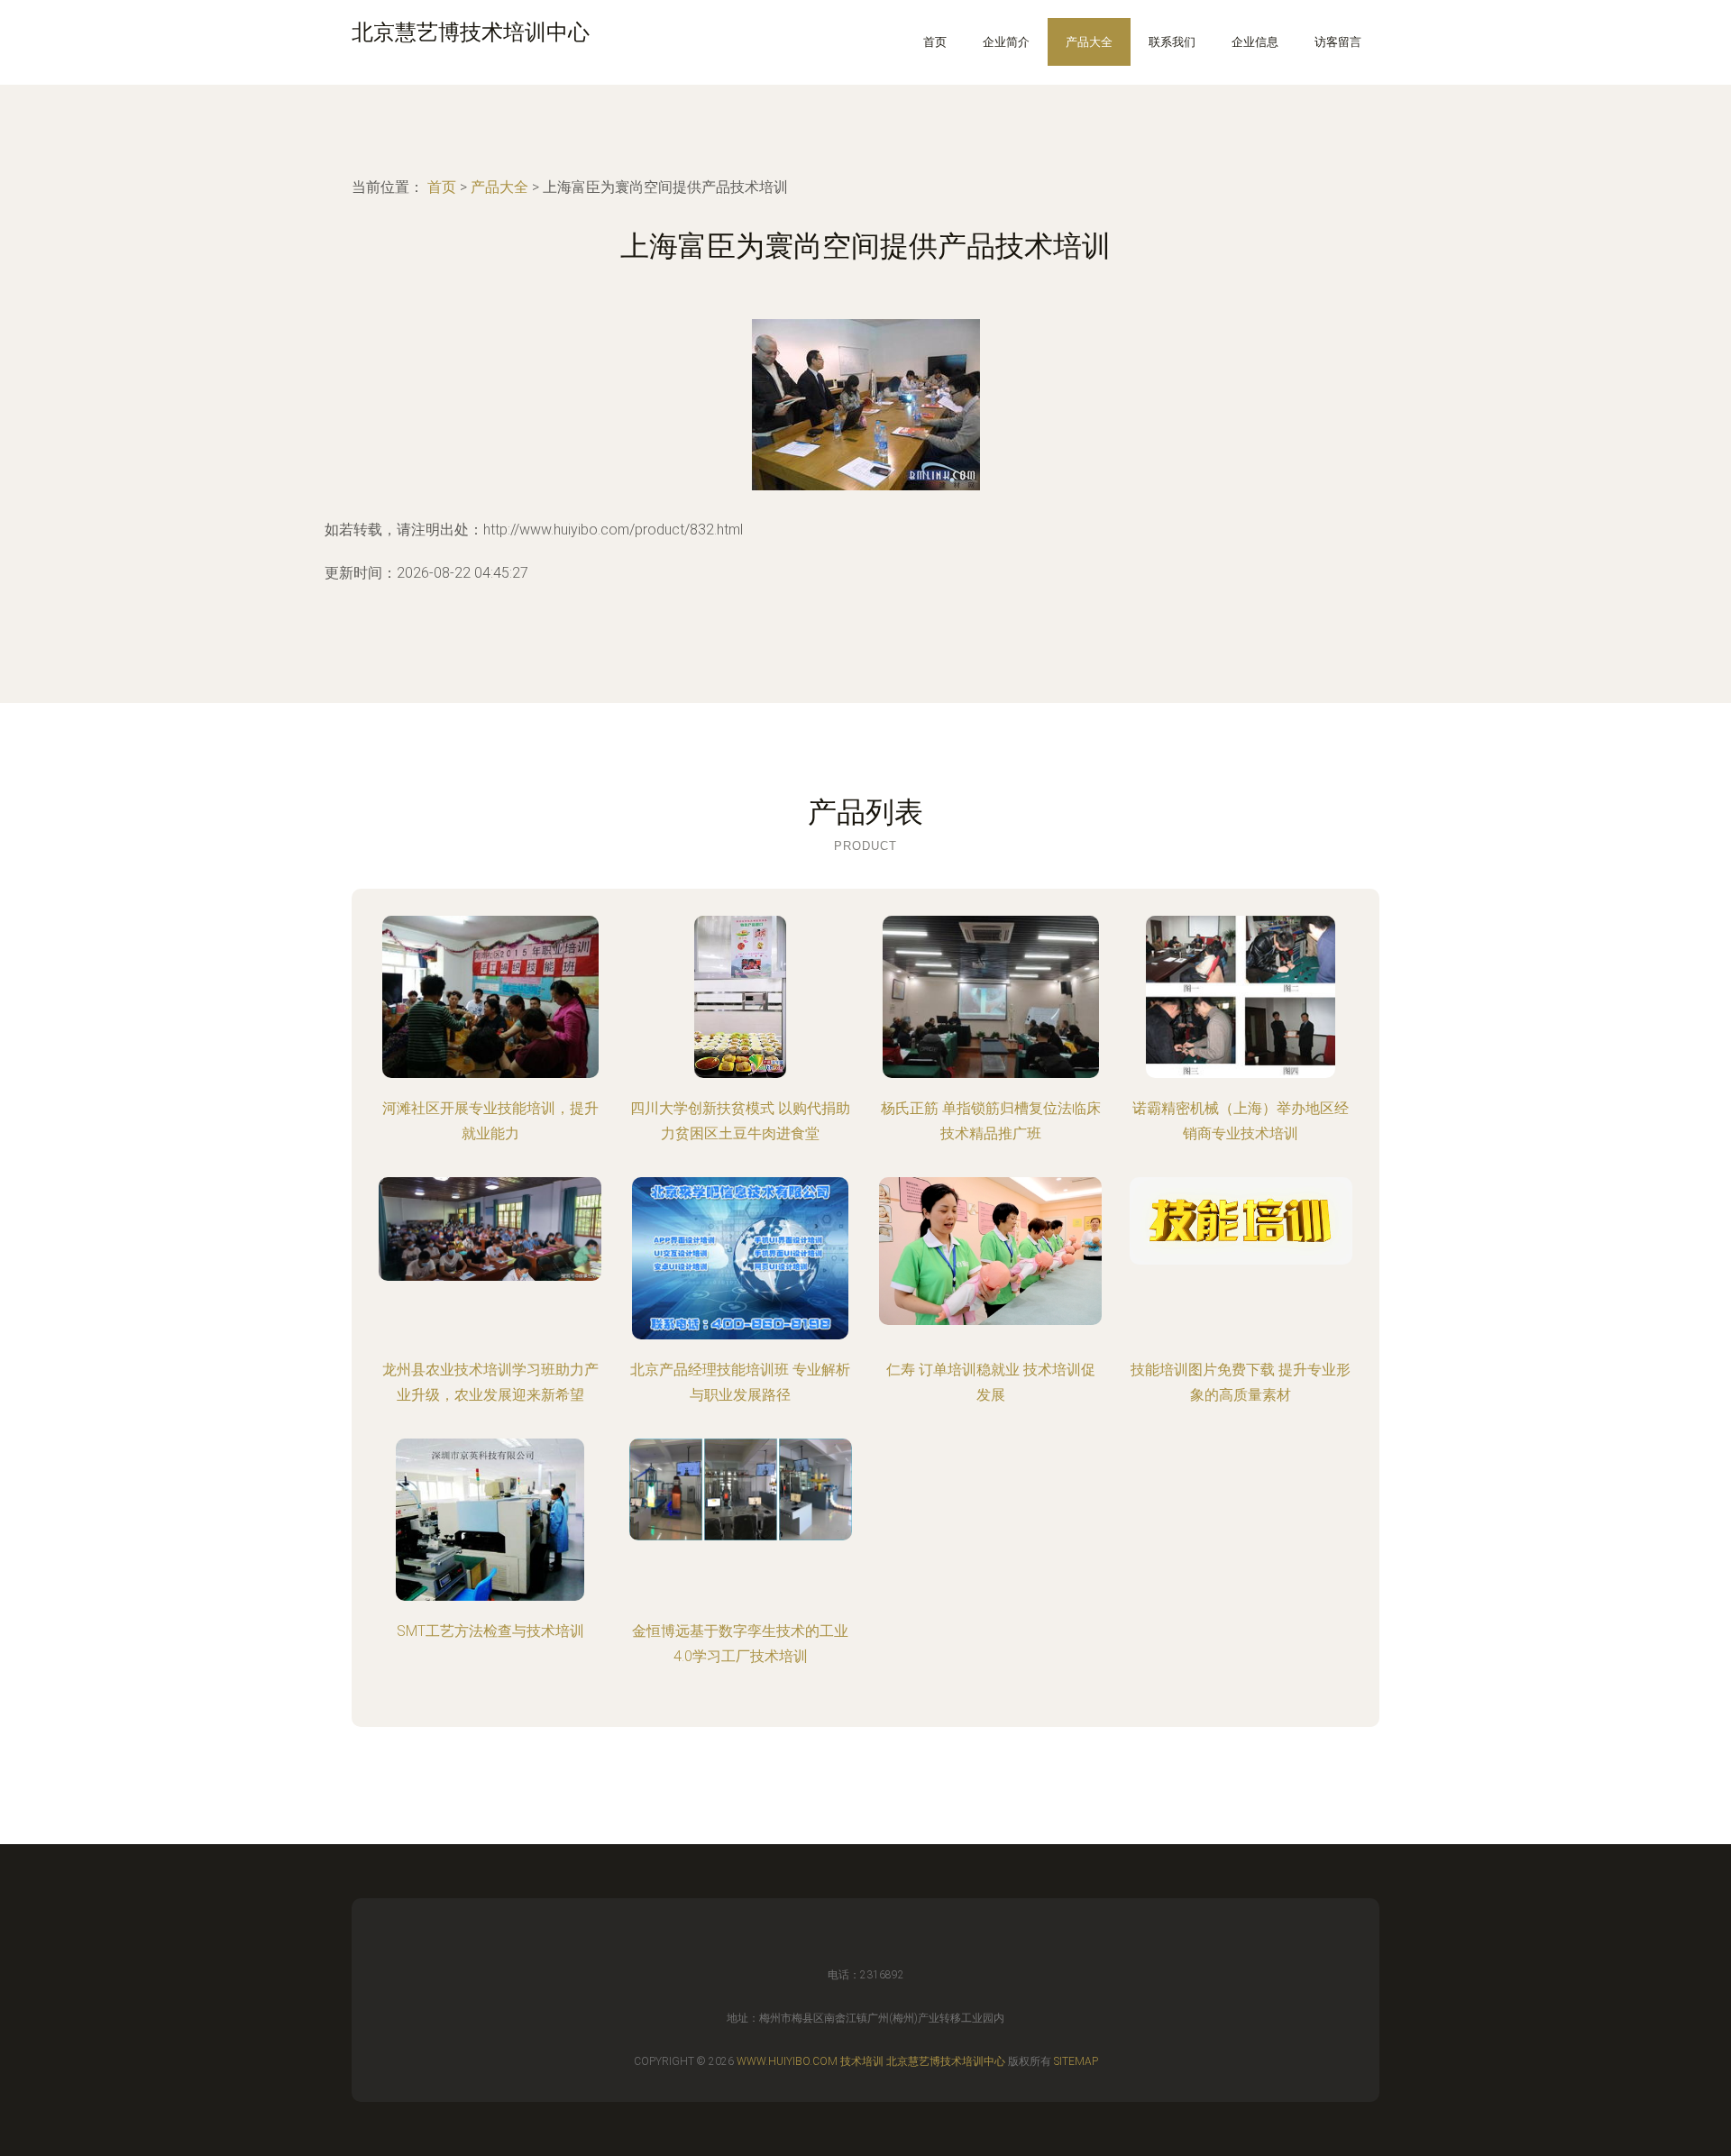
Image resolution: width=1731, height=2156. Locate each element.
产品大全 (1089, 42)
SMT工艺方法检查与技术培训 (490, 1631)
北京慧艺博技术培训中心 (946, 2061)
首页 (935, 42)
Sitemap (1076, 2061)
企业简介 (1006, 42)
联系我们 (1172, 42)
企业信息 (1255, 42)
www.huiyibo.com (787, 2061)
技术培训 (862, 2061)
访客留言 (1338, 42)
